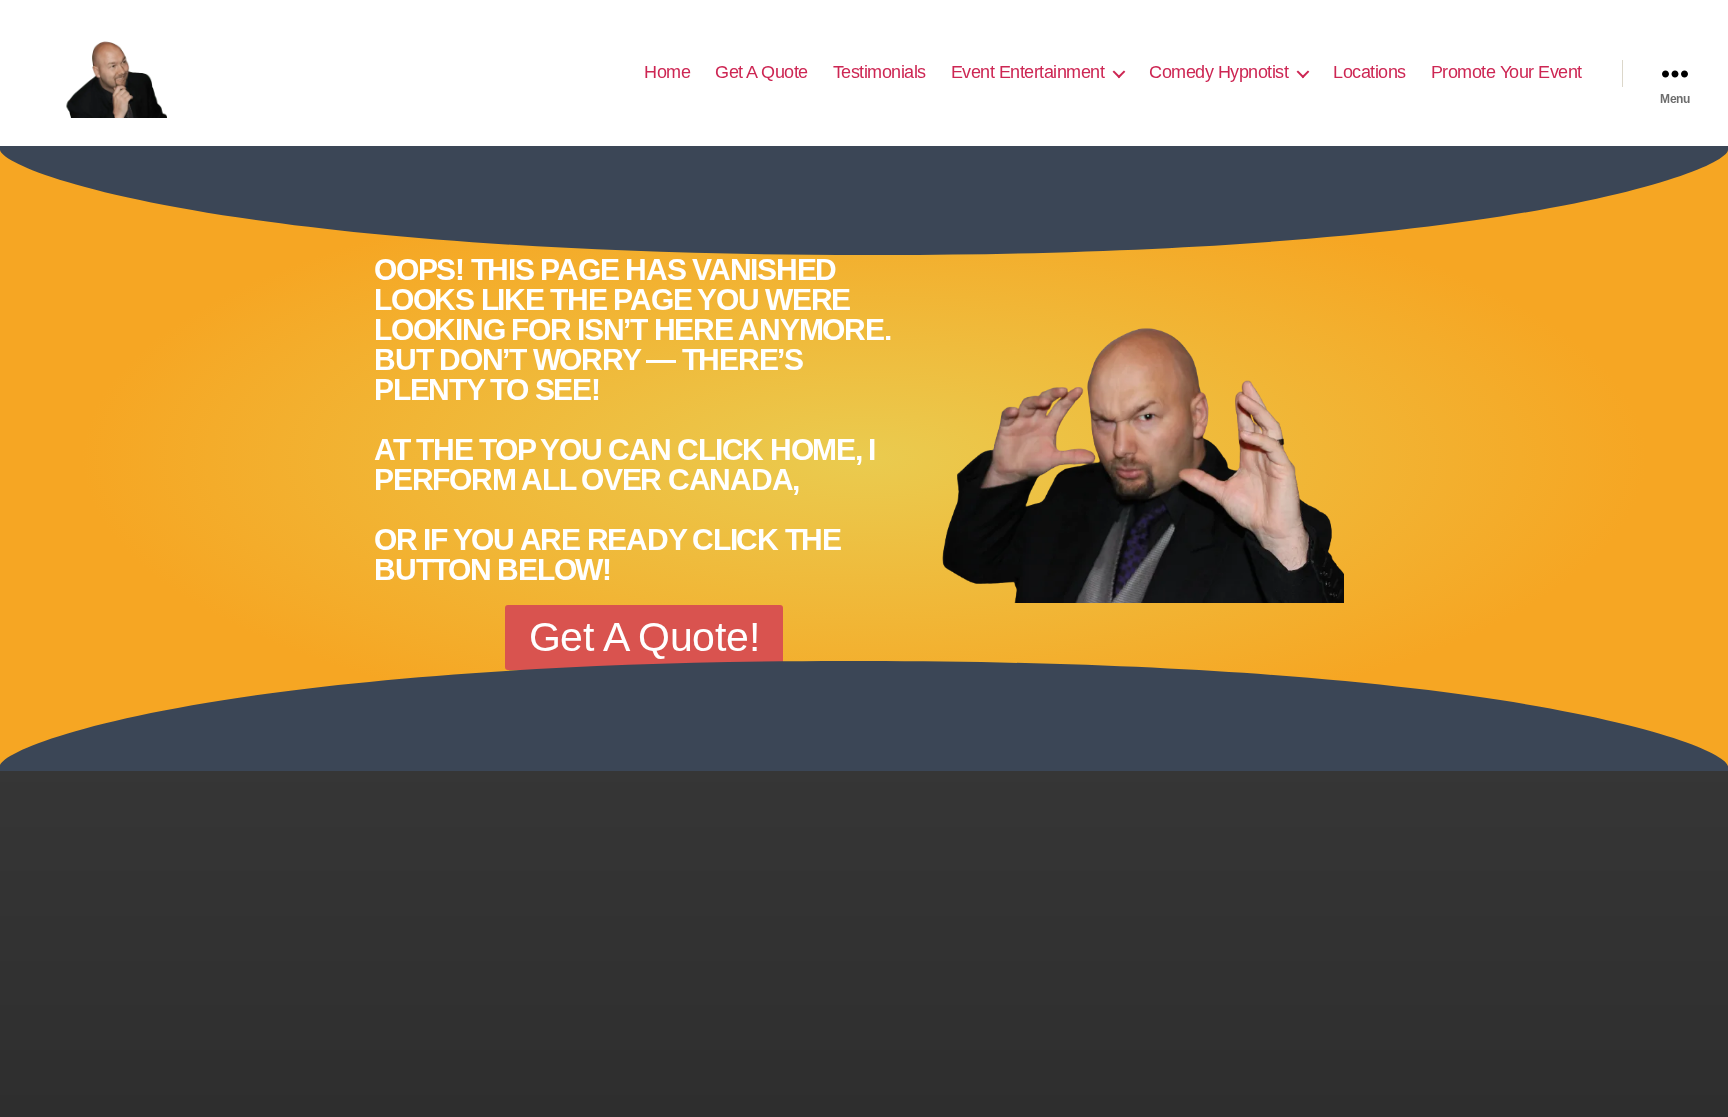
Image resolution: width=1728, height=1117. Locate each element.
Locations (1369, 72)
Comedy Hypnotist (1218, 72)
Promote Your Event (1506, 72)
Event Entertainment (1028, 72)
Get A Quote (761, 72)
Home (667, 72)
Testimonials (879, 72)
